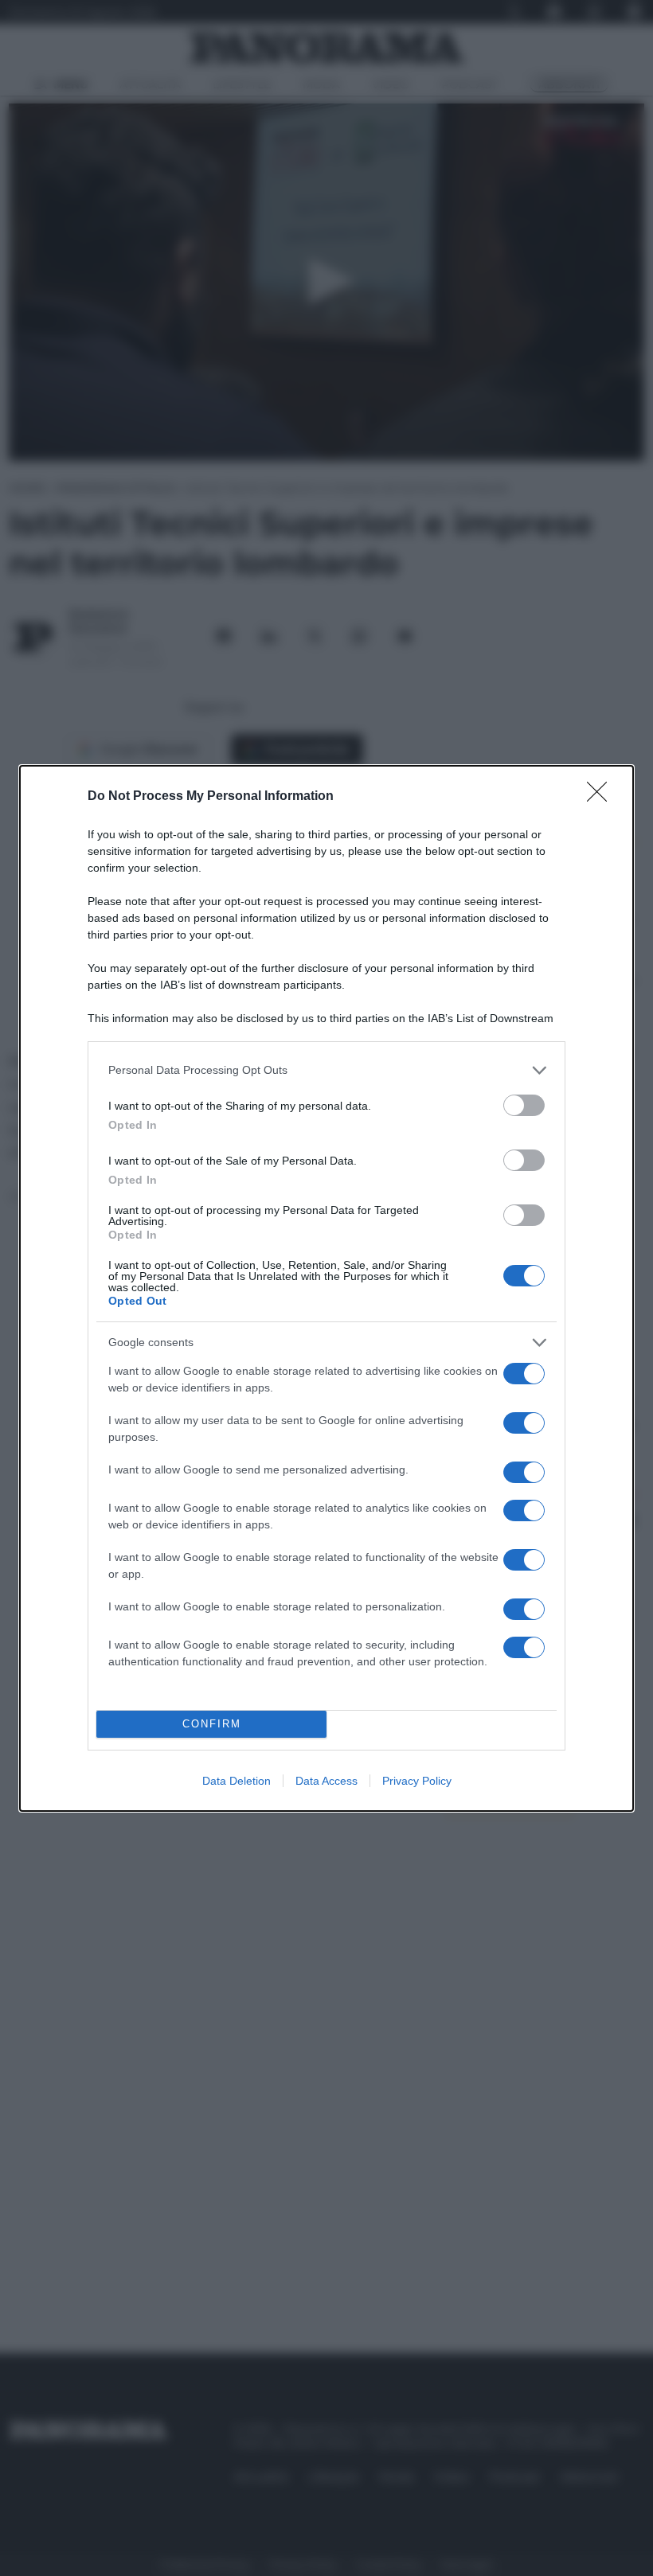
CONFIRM (212, 1724)
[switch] (524, 1105)
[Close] (602, 797)
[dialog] (326, 1288)
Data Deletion (237, 1781)
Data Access (326, 1781)
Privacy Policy (417, 1781)
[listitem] (326, 1070)
